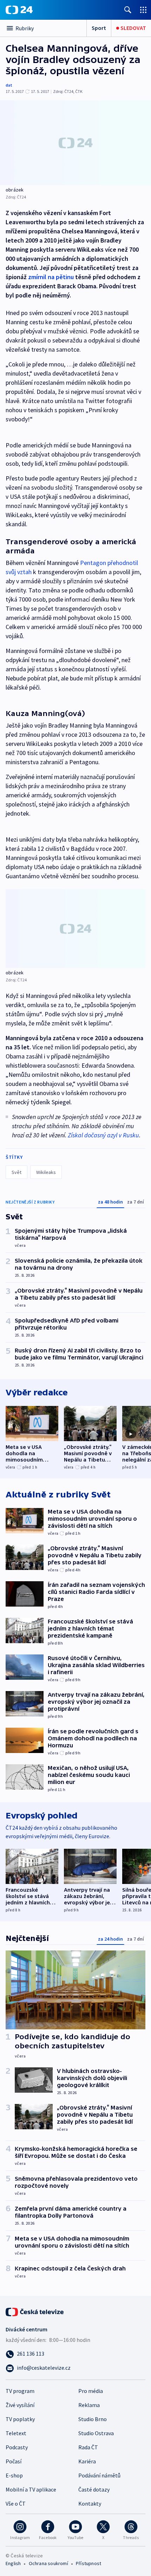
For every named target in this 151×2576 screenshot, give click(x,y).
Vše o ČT (16, 2503)
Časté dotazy (94, 2489)
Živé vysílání (20, 2405)
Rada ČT (88, 2447)
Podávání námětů (99, 2475)
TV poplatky (20, 2419)
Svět (17, 1172)
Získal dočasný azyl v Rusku (103, 1135)
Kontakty (90, 2503)
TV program (20, 2391)
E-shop (14, 2475)
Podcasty (17, 2447)
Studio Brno (93, 2419)
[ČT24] (19, 10)
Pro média (91, 2391)
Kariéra (87, 2461)
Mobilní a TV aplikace (31, 2489)
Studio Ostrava (96, 2433)
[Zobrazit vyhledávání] (128, 10)
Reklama (89, 2405)
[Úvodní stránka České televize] (35, 2311)
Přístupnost (88, 2563)
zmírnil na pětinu (51, 277)
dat (9, 85)
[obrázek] (75, 143)
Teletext (16, 2433)
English (13, 2563)
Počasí (14, 2461)
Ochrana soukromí (48, 2563)
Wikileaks (46, 1172)
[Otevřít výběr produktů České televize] (143, 10)
